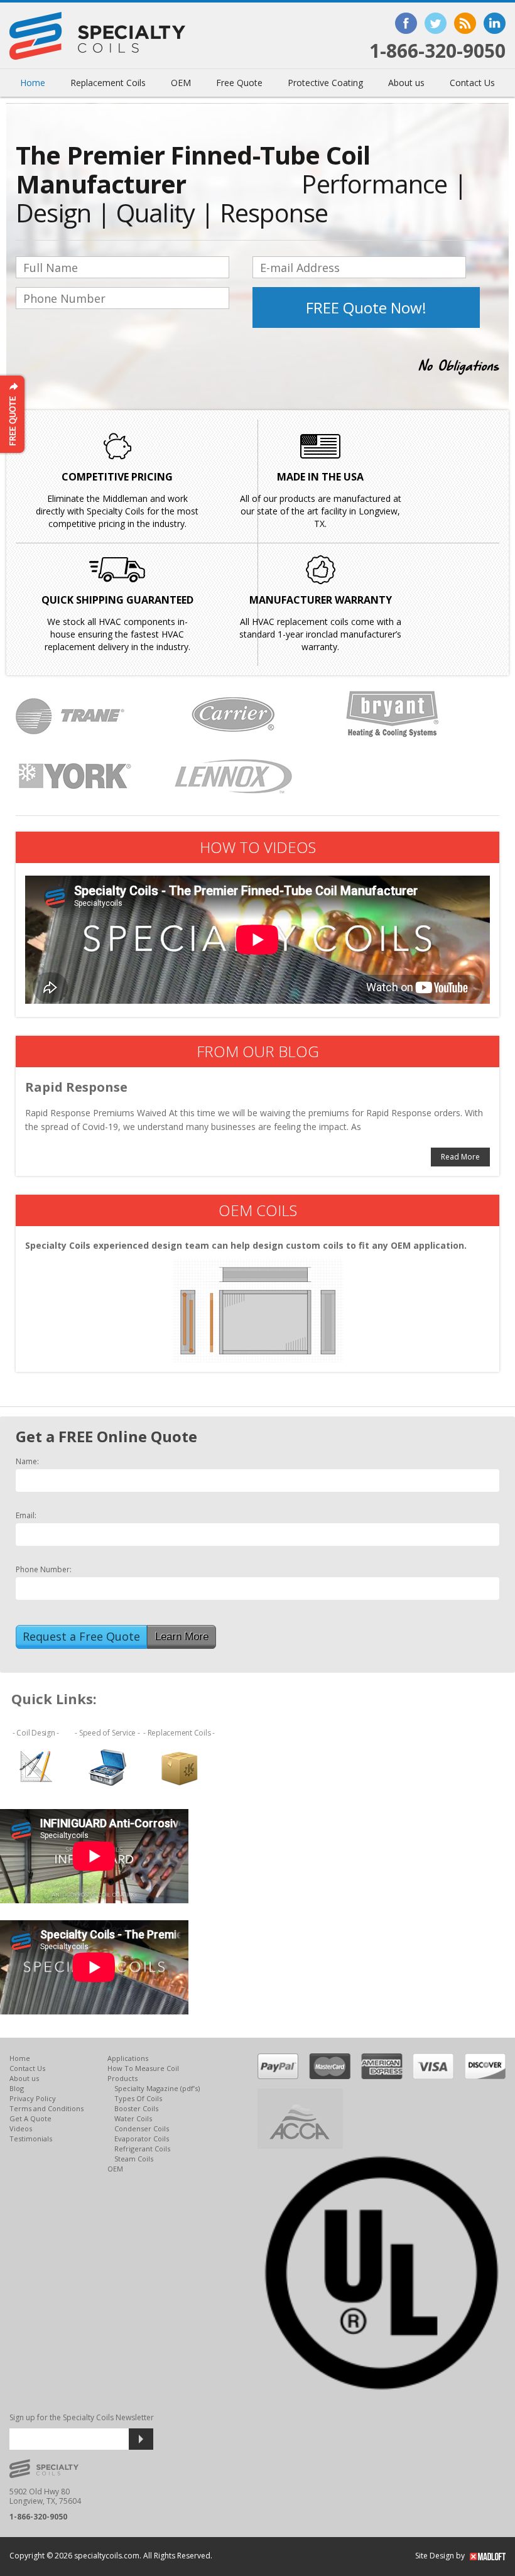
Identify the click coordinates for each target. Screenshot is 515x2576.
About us (406, 83)
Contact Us (472, 83)
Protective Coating (325, 83)
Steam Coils (134, 2159)
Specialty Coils (97, 36)
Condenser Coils (142, 2128)
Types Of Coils (138, 2098)
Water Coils (133, 2118)
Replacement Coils (108, 83)
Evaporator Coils (142, 2139)
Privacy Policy (33, 2098)
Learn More (182, 1637)
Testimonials (31, 2139)
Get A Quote (30, 2118)
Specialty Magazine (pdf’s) (157, 2088)
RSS (465, 23)
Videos (21, 2128)
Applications (128, 2058)
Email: (26, 1516)
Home (33, 83)
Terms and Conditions (46, 2108)
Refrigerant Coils (142, 2149)
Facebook (406, 23)
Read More (460, 1157)
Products (122, 2078)
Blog (17, 2088)
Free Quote (239, 83)
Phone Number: (44, 1570)
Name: (27, 1462)
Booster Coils (136, 2108)
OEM (181, 83)
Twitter (436, 23)
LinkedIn (495, 23)
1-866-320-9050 (437, 51)
